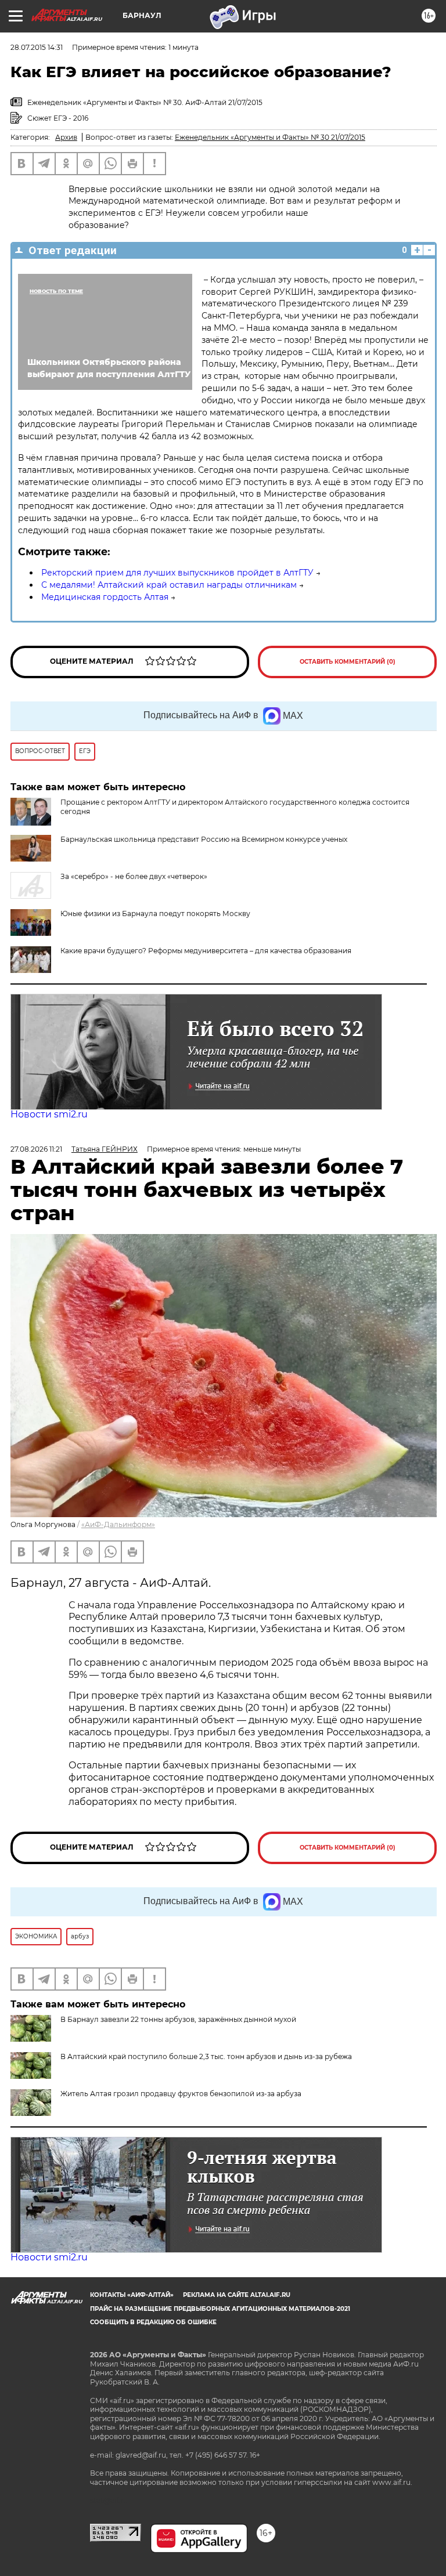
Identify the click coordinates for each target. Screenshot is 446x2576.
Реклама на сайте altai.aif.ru (237, 2295)
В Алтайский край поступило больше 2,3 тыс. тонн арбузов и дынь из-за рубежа (206, 2056)
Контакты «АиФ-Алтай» (132, 2295)
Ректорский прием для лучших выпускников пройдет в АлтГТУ (177, 573)
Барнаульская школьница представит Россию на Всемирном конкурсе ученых (204, 839)
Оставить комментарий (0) (348, 662)
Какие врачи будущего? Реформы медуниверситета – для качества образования (206, 951)
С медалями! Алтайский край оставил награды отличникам (169, 585)
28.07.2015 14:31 (37, 47)
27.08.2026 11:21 (36, 1149)
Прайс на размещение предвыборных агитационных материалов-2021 (220, 2309)
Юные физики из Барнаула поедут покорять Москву (155, 913)
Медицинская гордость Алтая (105, 597)
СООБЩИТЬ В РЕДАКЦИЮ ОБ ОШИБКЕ (153, 2322)
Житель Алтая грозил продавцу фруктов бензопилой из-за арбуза (181, 2094)
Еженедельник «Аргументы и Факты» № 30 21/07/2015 (270, 137)
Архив (66, 137)
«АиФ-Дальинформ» (118, 1524)
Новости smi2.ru (49, 1114)
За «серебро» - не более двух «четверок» (134, 876)
